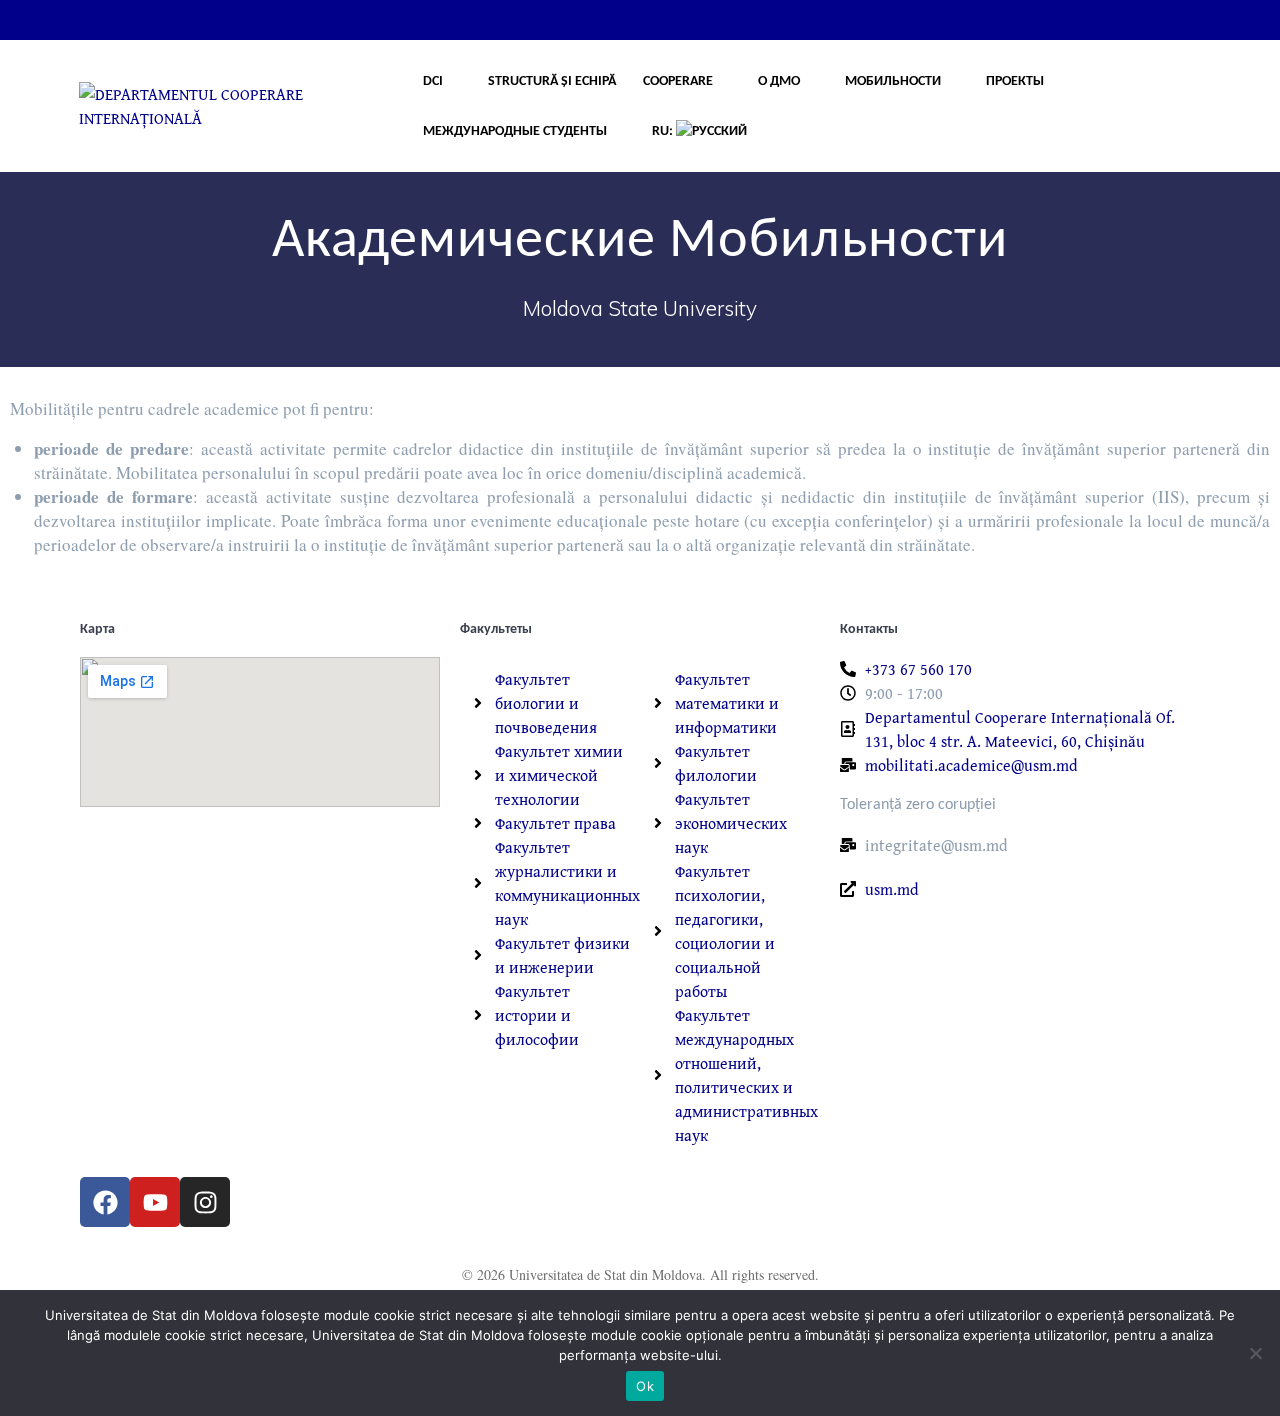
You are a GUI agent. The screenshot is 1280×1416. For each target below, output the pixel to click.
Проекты (1015, 81)
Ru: (664, 131)
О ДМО (779, 81)
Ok (645, 1386)
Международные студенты (515, 131)
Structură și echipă (552, 81)
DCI (433, 81)
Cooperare (678, 81)
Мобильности (893, 81)
